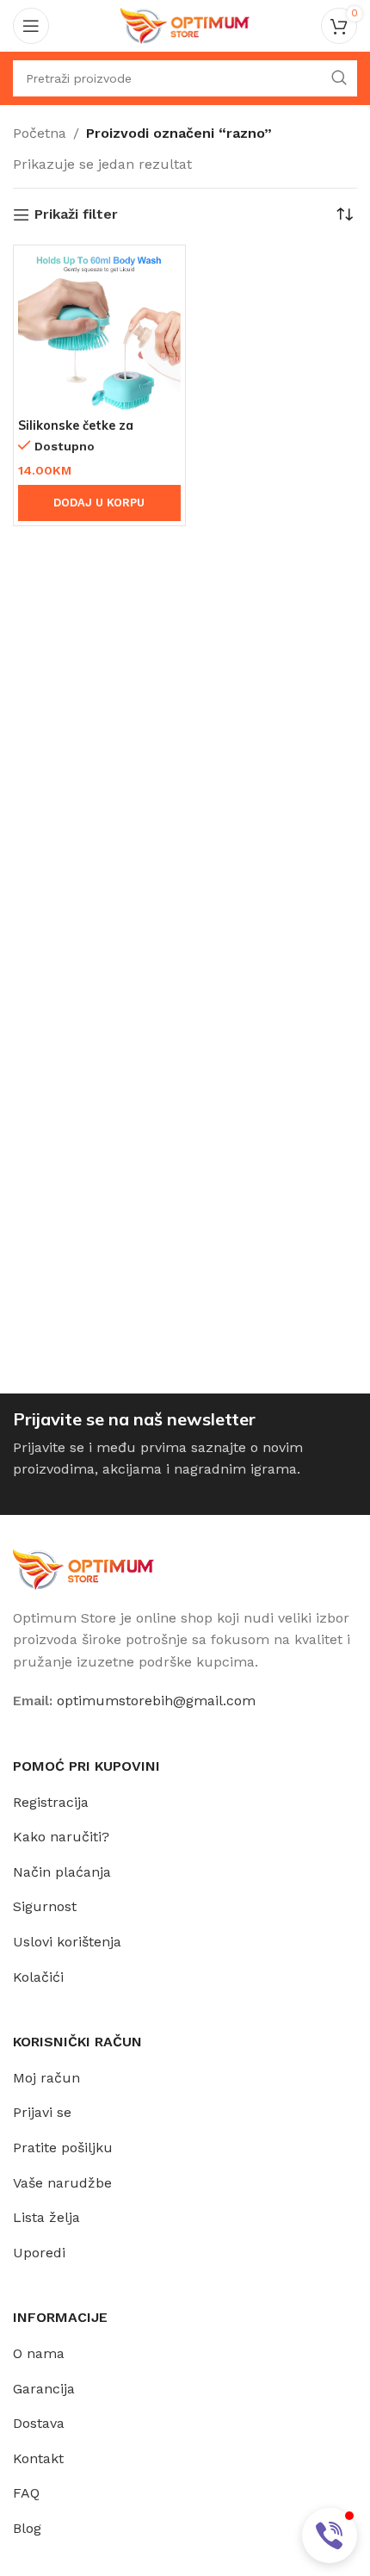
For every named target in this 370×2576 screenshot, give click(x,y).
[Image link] (83, 1568)
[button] (330, 2536)
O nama (39, 2353)
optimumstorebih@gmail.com (156, 1701)
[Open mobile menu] (31, 26)
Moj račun (46, 2078)
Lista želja (46, 2217)
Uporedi (39, 2253)
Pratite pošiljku (63, 2148)
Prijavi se (42, 2112)
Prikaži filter (76, 215)
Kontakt (38, 2458)
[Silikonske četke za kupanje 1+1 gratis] (99, 331)
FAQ (26, 2493)
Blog (27, 2528)
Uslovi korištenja (67, 1942)
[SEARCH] (339, 78)
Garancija (44, 2389)
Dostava (39, 2423)
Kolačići (38, 1977)
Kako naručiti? (61, 1837)
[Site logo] (185, 25)
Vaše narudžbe (62, 2183)
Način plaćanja (62, 1872)
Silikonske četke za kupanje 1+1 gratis (76, 433)
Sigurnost (45, 1906)
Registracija (51, 1802)
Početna (40, 133)
